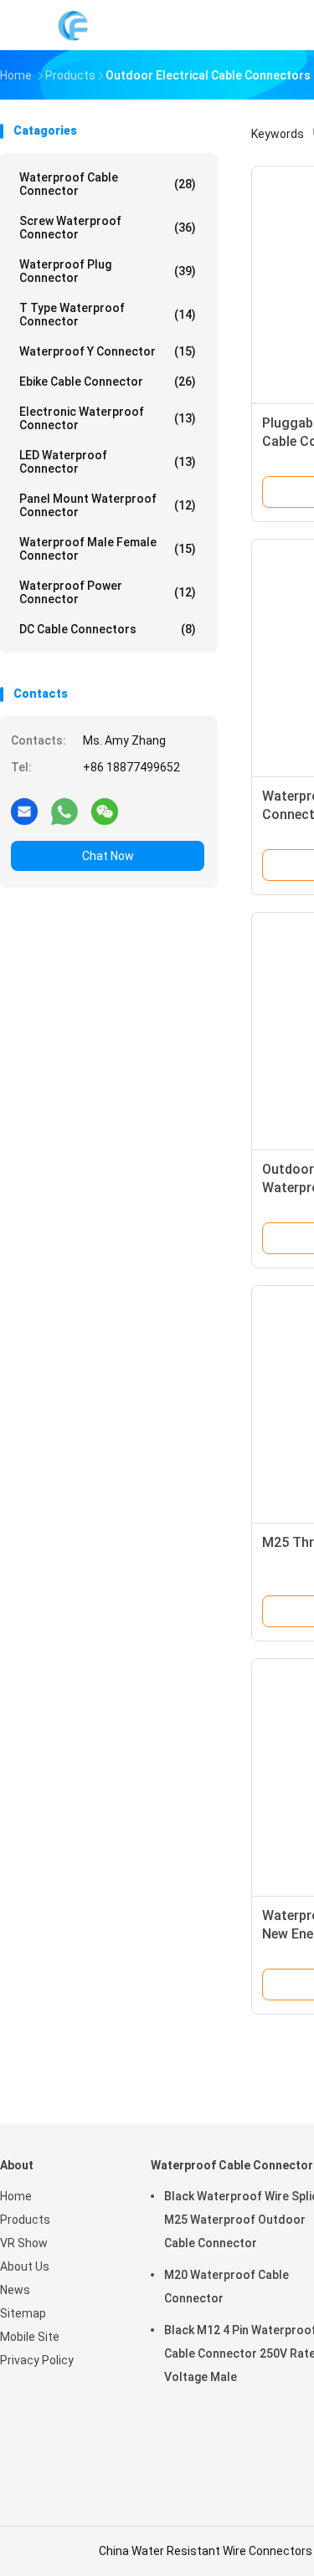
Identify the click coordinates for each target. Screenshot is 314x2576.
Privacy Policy (37, 2360)
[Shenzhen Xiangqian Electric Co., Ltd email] (24, 811)
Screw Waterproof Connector (108, 228)
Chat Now (108, 856)
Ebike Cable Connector (108, 382)
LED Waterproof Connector (108, 462)
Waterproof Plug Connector (108, 271)
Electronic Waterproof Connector (108, 418)
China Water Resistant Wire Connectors (206, 2551)
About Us (25, 2266)
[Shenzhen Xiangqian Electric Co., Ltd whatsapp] (64, 811)
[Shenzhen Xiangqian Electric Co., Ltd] (74, 25)
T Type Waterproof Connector (108, 315)
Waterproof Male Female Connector (108, 549)
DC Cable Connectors (108, 629)
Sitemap (23, 2313)
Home (16, 2196)
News (15, 2290)
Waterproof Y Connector (108, 351)
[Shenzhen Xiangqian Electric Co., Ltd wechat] (105, 811)
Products (25, 2220)
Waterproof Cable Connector (108, 184)
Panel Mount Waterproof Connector (108, 505)
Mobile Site (30, 2337)
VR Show (24, 2243)
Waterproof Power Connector (108, 592)
